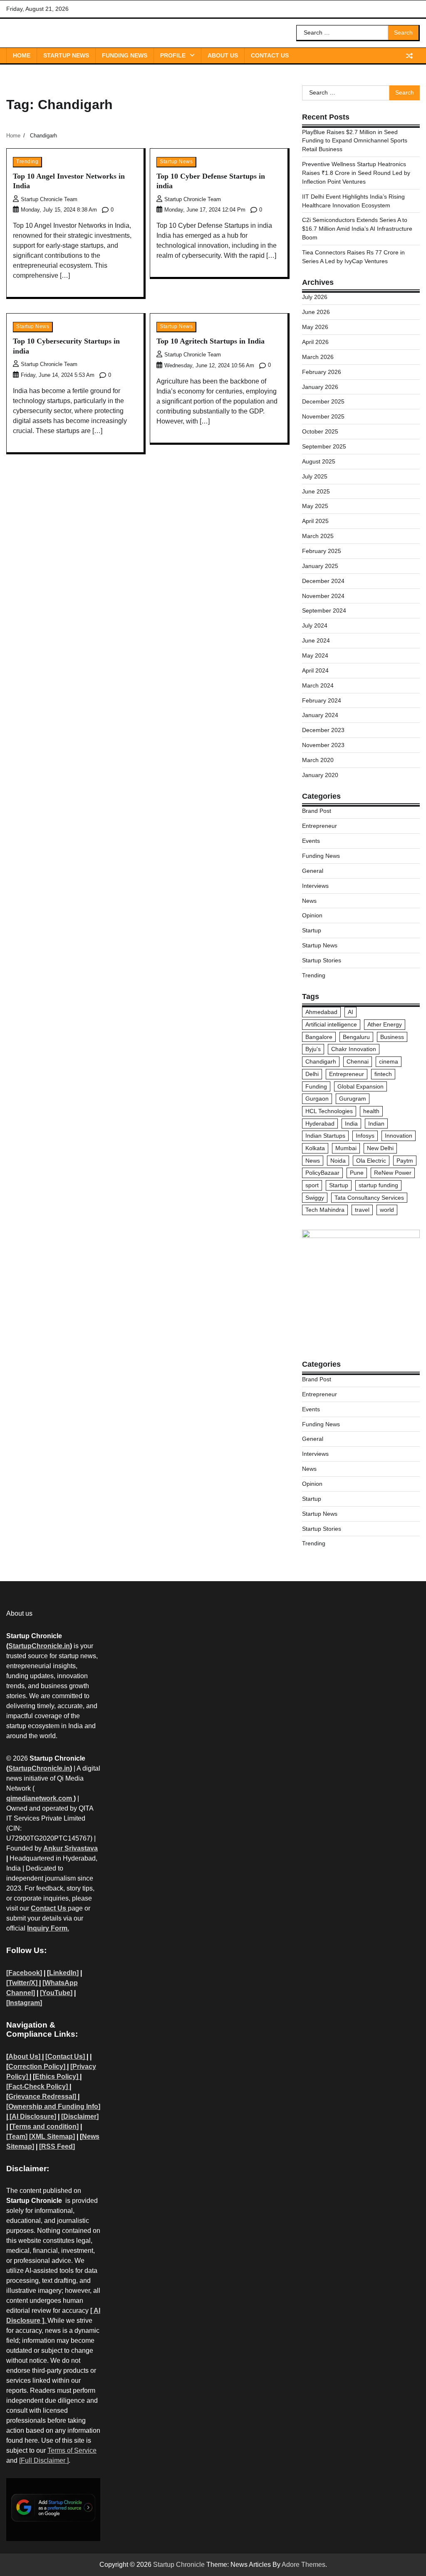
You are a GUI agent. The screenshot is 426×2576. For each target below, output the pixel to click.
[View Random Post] (409, 56)
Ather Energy (385, 1024)
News (309, 901)
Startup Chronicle (179, 2565)
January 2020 (320, 775)
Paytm (405, 1161)
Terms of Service (72, 2450)
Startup (312, 930)
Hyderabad (320, 1124)
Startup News (66, 55)
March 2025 (318, 536)
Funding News (125, 55)
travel (362, 1210)
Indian (376, 1124)
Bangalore (319, 1037)
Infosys (365, 1136)
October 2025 (320, 431)
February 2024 (322, 700)
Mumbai (346, 1148)
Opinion (312, 915)
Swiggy (315, 1198)
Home (22, 55)
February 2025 (322, 551)
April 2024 (315, 670)
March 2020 (318, 760)
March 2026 (318, 357)
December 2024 (323, 581)
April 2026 (315, 342)
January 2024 (320, 715)
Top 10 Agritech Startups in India (211, 341)
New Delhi (380, 1148)
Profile (173, 55)
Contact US (270, 55)
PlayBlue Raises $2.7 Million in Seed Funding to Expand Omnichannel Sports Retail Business (355, 141)
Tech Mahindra (325, 1210)
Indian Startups (325, 1136)
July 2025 (315, 476)
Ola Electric (371, 1161)
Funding (316, 1086)
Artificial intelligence (331, 1024)
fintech (383, 1074)
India (351, 1124)
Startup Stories (322, 960)
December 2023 (323, 730)
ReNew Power (393, 1173)
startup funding (378, 1185)
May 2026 (315, 327)
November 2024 (323, 596)
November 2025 (323, 416)
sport (312, 1185)
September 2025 (324, 446)
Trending (27, 162)
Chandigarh (321, 1061)
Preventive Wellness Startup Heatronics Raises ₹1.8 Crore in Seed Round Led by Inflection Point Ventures (356, 173)
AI (350, 1012)
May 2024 (315, 655)
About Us (223, 55)
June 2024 (316, 640)
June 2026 (316, 312)
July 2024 (315, 625)
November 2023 (323, 745)
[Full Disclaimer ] (44, 2460)
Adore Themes (303, 2565)
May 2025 (315, 506)
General (313, 871)
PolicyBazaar (322, 1173)
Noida (338, 1161)
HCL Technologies (329, 1111)
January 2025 (320, 566)
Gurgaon (317, 1099)
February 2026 (322, 372)
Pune (357, 1173)
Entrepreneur (319, 826)
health (371, 1111)
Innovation (399, 1136)
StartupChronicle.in (39, 1646)
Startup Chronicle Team (49, 199)
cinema (389, 1061)
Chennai (358, 1061)
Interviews (315, 886)
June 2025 (316, 491)
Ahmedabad (321, 1012)
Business (392, 1037)
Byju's (313, 1049)
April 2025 (315, 521)
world (387, 1210)
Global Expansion (360, 1086)
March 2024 (318, 685)
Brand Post (317, 811)
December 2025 (323, 401)
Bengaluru (356, 1037)
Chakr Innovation (354, 1049)
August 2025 (319, 461)
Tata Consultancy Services (369, 1198)
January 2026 (320, 387)
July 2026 (315, 297)
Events (311, 841)
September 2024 (324, 610)
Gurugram (353, 1099)
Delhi (312, 1074)
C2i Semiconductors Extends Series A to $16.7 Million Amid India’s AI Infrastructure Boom (357, 229)
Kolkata (315, 1148)
